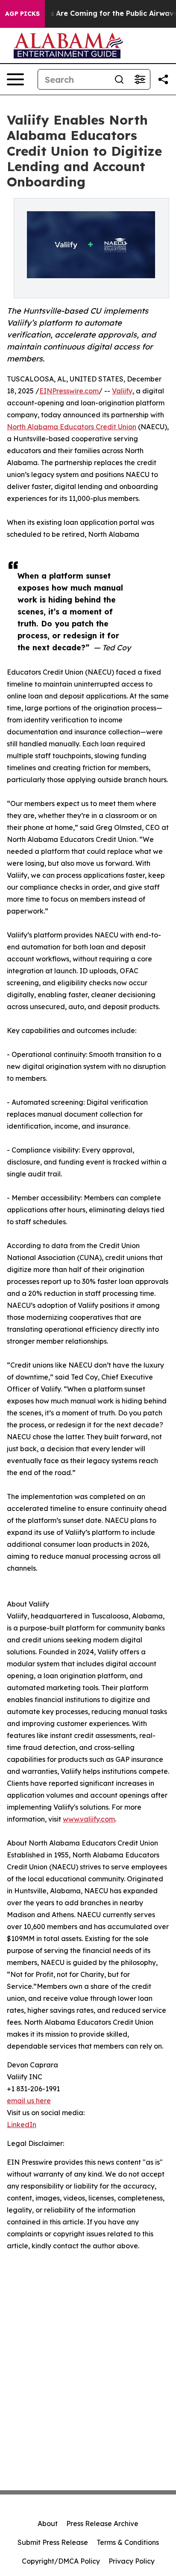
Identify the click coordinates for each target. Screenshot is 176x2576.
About (48, 2524)
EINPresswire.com (69, 391)
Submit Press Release (53, 2542)
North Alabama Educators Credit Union (72, 427)
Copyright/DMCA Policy (61, 2561)
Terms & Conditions (128, 2542)
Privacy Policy (132, 2561)
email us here (29, 2101)
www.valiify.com (89, 1819)
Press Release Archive (102, 2524)
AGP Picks (22, 14)
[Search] (119, 79)
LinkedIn (22, 2125)
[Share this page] (163, 79)
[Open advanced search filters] (140, 79)
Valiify (122, 391)
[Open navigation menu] (15, 79)
